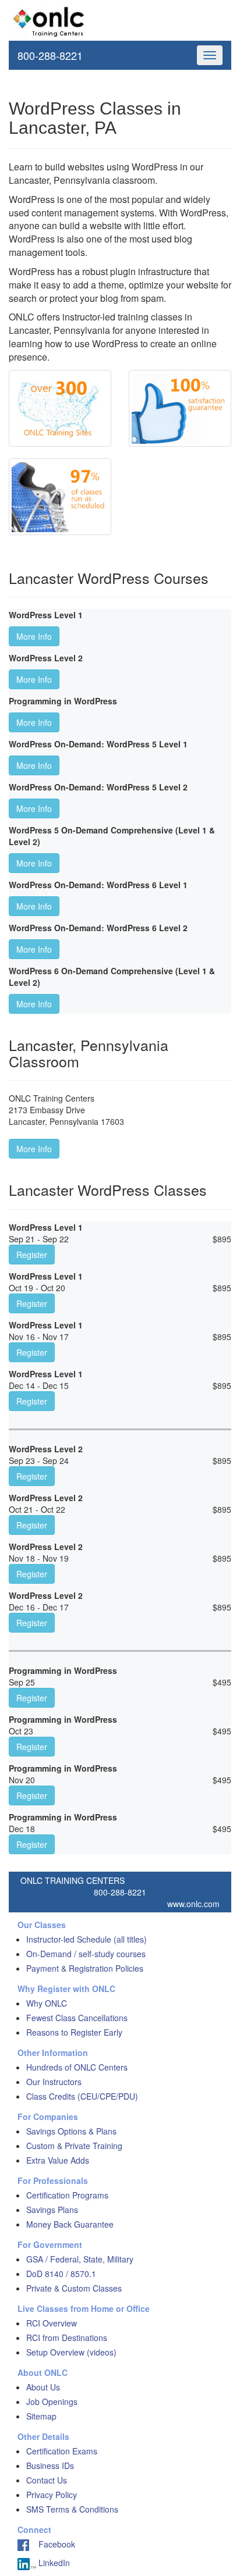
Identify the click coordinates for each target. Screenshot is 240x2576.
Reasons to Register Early (74, 2032)
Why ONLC (47, 2003)
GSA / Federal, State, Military (80, 2259)
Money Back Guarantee (70, 2224)
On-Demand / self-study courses (86, 1954)
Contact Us (47, 2480)
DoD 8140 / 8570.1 (61, 2274)
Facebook (52, 2544)
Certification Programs (67, 2195)
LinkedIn (53, 2563)
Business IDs (50, 2465)
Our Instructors (54, 2082)
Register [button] (32, 1255)
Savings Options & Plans (71, 2131)
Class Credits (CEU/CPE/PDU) (82, 2096)
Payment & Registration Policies (85, 1968)
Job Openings (52, 2402)
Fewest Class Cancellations (77, 2018)
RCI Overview (52, 2323)
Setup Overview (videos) (71, 2352)
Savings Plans (52, 2210)
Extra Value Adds (58, 2160)
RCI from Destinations (67, 2338)
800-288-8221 (50, 55)
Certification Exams (62, 2451)
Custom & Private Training (74, 2146)
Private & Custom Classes (74, 2288)
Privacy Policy (52, 2495)
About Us (43, 2387)
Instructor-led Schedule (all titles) (87, 1939)
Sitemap (41, 2416)
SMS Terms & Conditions (72, 2509)
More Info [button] (34, 636)
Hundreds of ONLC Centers (77, 2067)
